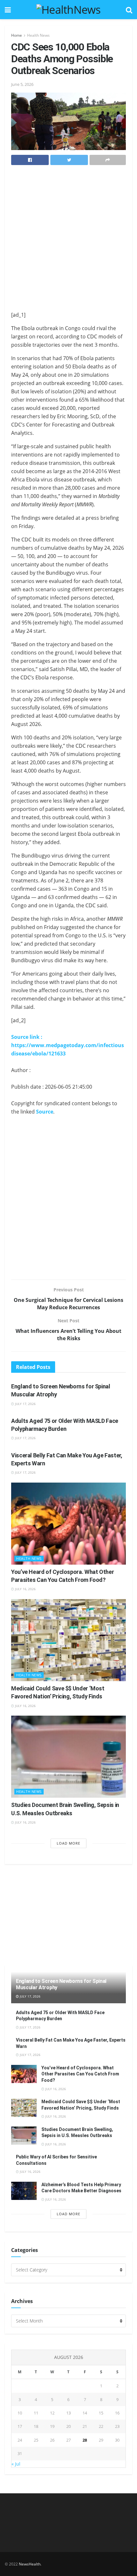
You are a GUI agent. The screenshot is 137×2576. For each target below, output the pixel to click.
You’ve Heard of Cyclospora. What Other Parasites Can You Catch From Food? (80, 2074)
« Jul (16, 2464)
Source (45, 1112)
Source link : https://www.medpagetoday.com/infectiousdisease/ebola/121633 (68, 1045)
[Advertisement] (68, 240)
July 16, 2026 (25, 1589)
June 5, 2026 (22, 84)
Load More (68, 1843)
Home (17, 35)
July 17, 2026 (25, 1404)
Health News (38, 35)
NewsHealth (30, 2564)
